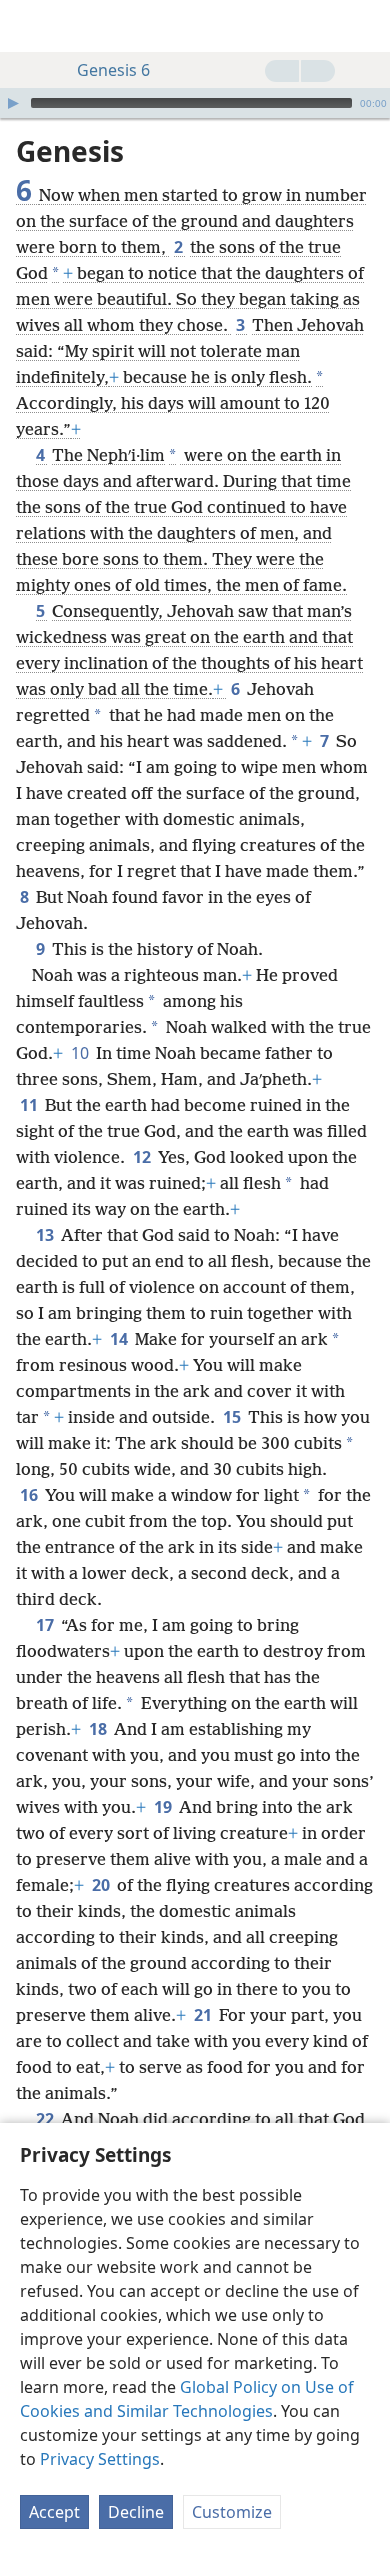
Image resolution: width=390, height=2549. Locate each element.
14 (120, 1339)
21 (204, 2015)
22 (46, 2119)
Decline (136, 2512)
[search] (365, 26)
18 (99, 1729)
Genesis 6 (113, 70)
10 (81, 1053)
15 (233, 1417)
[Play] (13, 103)
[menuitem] (30, 26)
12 (143, 1157)
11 (30, 1105)
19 (164, 1807)
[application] (195, 103)
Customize (232, 2512)
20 (102, 1885)
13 (46, 1235)
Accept (54, 2512)
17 (46, 1625)
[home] (30, 26)
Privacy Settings (100, 2459)
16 (30, 1495)
